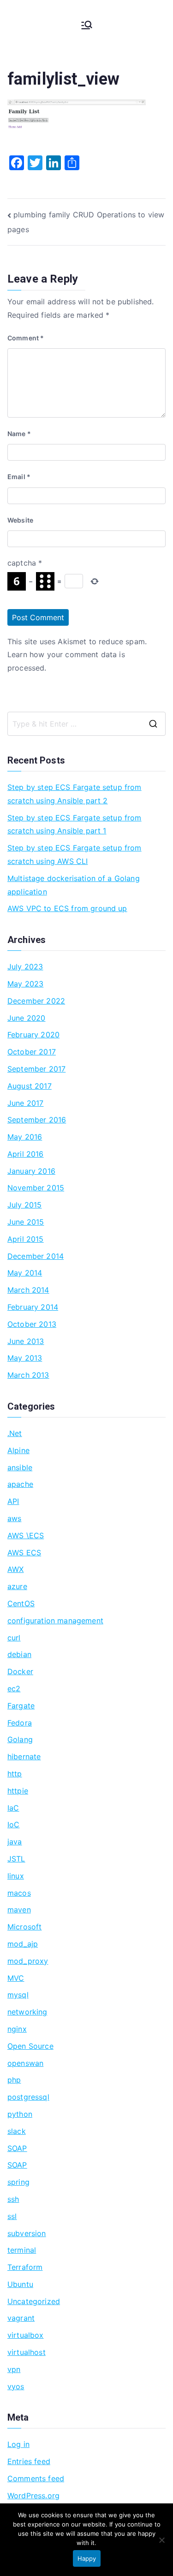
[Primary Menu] (87, 25)
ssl (12, 2216)
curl (14, 1638)
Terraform (25, 2267)
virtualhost (27, 2352)
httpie (18, 1791)
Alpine (18, 1450)
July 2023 (25, 967)
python (20, 2114)
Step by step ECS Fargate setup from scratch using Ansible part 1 (75, 824)
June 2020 (26, 1018)
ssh (13, 2199)
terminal (22, 2250)
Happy (87, 2558)
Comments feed (36, 2478)
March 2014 (28, 1290)
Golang (20, 1739)
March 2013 (28, 1375)
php (14, 2080)
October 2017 (32, 1052)
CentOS (21, 1603)
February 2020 (33, 1035)
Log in (18, 2444)
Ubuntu (20, 2284)
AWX (15, 1569)
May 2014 (25, 1273)
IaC (13, 1808)
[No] (161, 2540)
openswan (25, 2063)
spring (18, 2182)
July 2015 (24, 1205)
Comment (26, 338)
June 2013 (26, 1341)
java (15, 1842)
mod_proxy (28, 1961)
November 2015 (36, 1188)
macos (19, 1893)
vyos (16, 2386)
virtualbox (26, 2335)
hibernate (24, 1756)
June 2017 (25, 1103)
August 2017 (30, 1086)
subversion (27, 2233)
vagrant (21, 2318)
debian (19, 1654)
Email (19, 477)
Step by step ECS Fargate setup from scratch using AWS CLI (75, 854)
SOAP (17, 2148)
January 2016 (31, 1171)
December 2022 (36, 1001)
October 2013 (32, 1324)
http (15, 1774)
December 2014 (36, 1256)
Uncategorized (34, 2301)
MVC (16, 1978)
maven (19, 1910)
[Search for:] (86, 724)
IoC (13, 1824)
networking (27, 2012)
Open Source (30, 2046)
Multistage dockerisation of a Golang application (74, 885)
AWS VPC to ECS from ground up (67, 908)
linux (16, 1876)
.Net (15, 1433)
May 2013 (25, 1358)
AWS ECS (24, 1553)
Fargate (21, 1706)
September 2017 (36, 1069)
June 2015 (26, 1222)
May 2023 (25, 984)
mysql (18, 1995)
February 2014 (33, 1307)
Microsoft (24, 1927)
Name (19, 434)
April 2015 (26, 1239)
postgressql (28, 2097)
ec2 (14, 1689)
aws (14, 1518)
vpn (14, 2369)
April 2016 (26, 1154)
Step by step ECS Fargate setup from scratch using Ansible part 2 (75, 794)
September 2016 (37, 1120)
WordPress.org (33, 2496)
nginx (17, 2029)
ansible (20, 1467)
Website (20, 520)
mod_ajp (23, 1944)
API (13, 1501)
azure (17, 1586)
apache (20, 1484)
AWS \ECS (26, 1535)
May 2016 (25, 1137)
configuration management (55, 1621)
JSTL (16, 1859)
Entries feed (29, 2461)
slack (17, 2131)
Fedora (20, 1723)
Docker (20, 1671)
